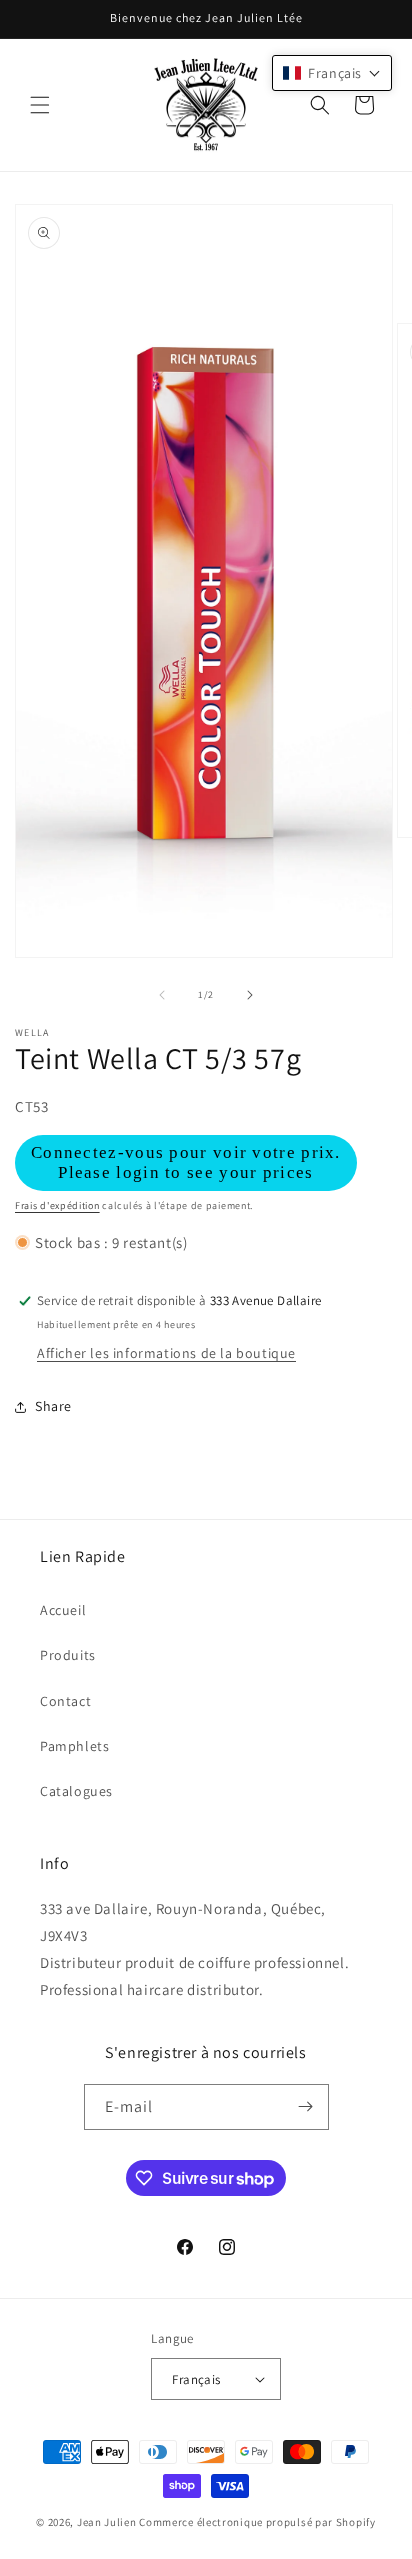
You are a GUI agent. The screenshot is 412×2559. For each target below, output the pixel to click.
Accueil (63, 1610)
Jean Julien (107, 2522)
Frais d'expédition (57, 1205)
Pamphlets (74, 1746)
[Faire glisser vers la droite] (250, 995)
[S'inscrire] (306, 2107)
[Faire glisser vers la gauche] (162, 995)
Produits (68, 1655)
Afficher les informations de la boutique (166, 1353)
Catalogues (76, 1791)
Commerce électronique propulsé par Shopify (257, 2522)
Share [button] (53, 1406)
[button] (40, 105)
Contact (65, 1701)
